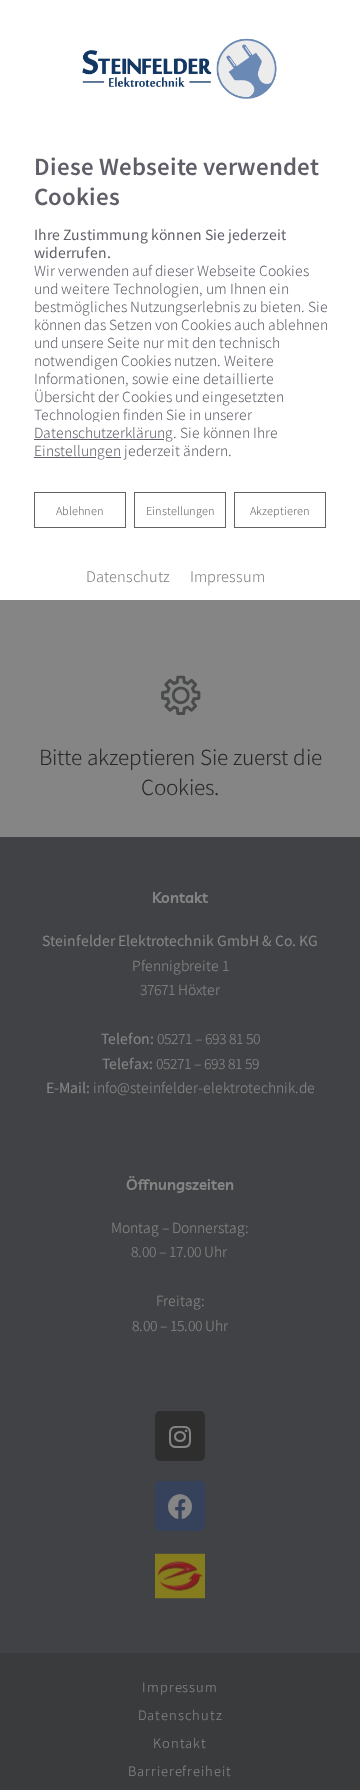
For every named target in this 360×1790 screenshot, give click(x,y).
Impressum (227, 575)
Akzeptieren (280, 510)
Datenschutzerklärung (103, 432)
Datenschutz (128, 575)
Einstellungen (180, 510)
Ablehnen (79, 509)
